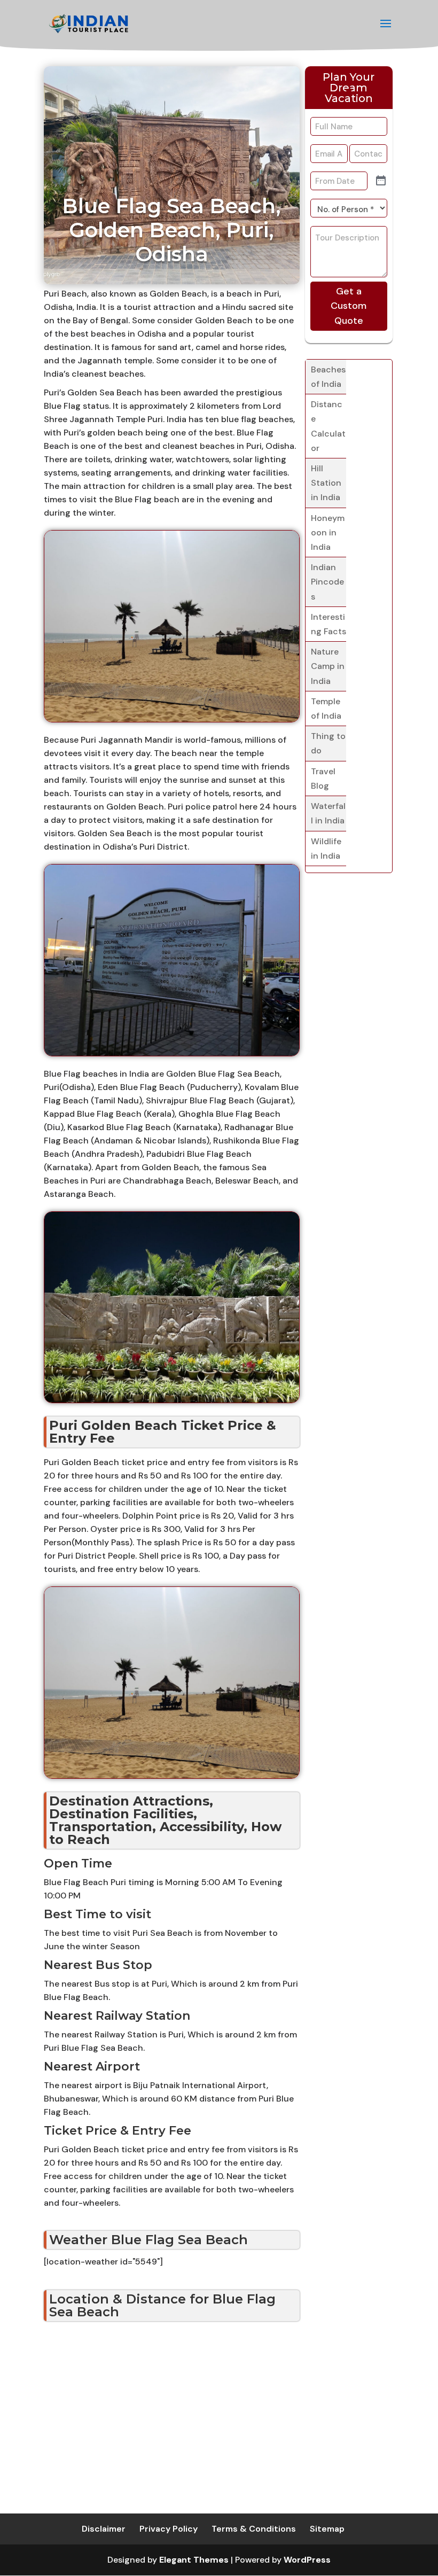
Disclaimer (104, 2529)
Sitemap (327, 2529)
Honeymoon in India (328, 532)
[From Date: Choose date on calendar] (381, 181)
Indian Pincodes (327, 582)
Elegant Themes (194, 2560)
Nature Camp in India (328, 666)
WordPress (307, 2560)
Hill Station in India (326, 483)
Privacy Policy (169, 2529)
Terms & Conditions (254, 2529)
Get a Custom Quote (349, 306)
